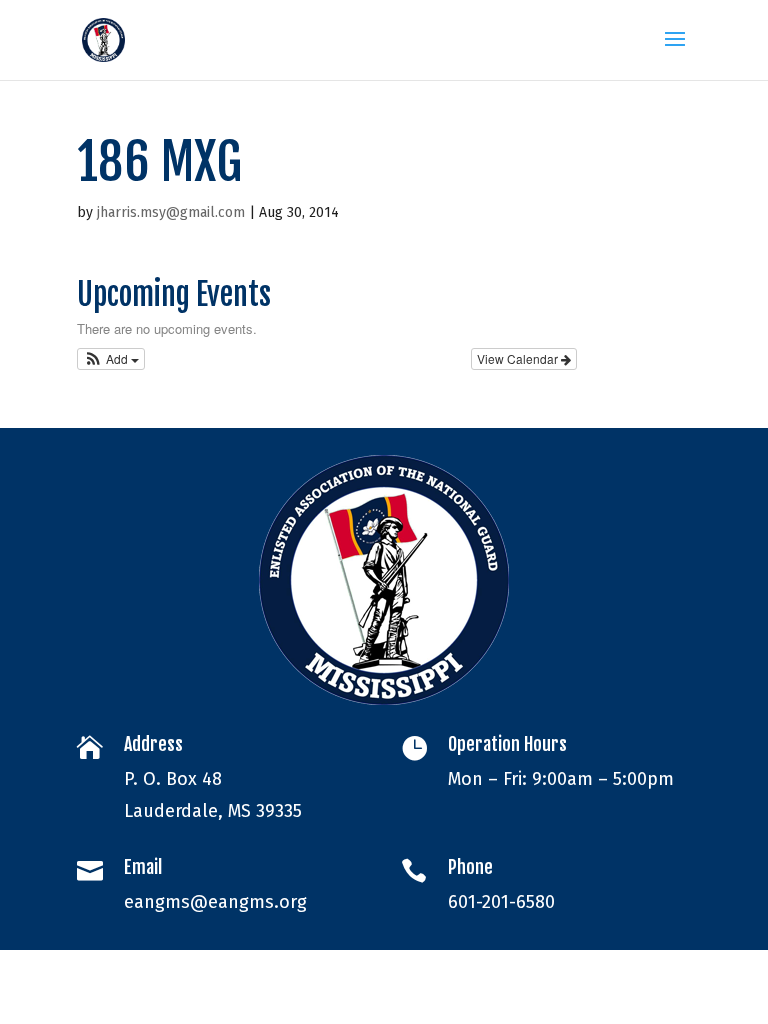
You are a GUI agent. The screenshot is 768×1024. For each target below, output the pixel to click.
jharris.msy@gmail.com (171, 212)
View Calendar (519, 358)
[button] (111, 359)
